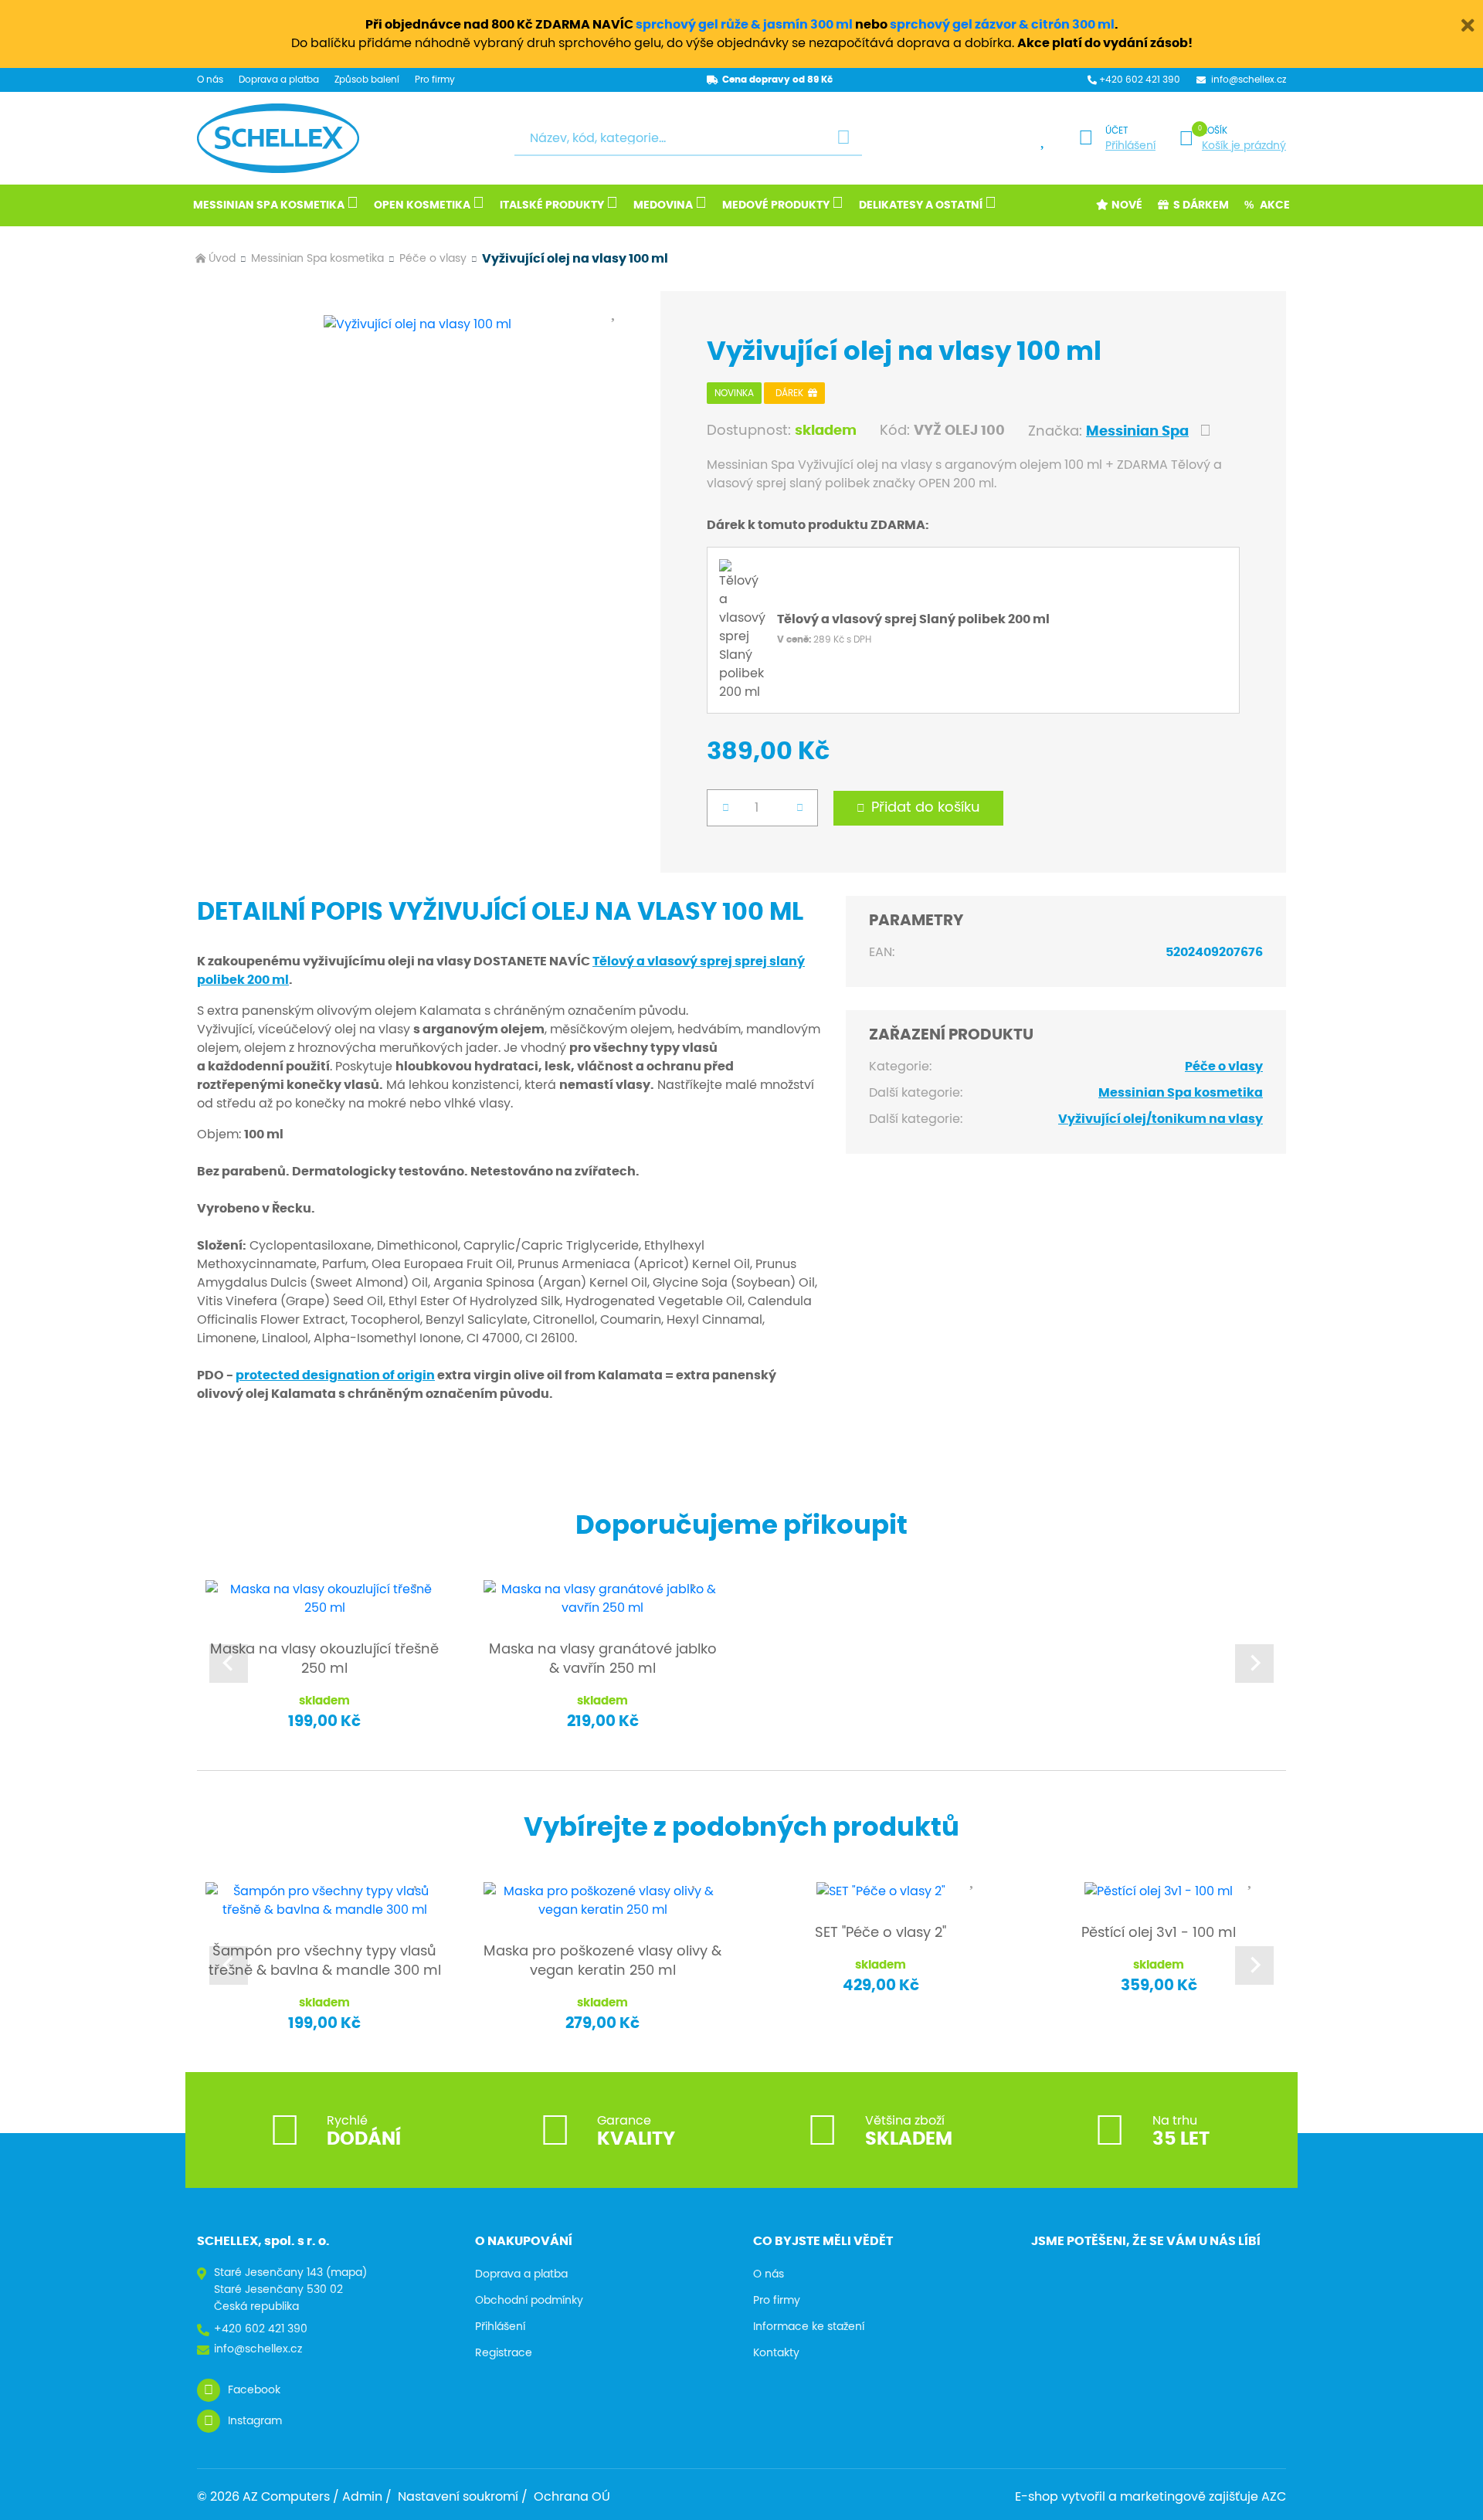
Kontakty (776, 2353)
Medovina (663, 205)
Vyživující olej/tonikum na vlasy (1161, 1119)
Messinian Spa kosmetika (269, 205)
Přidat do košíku (926, 808)
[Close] (1468, 23)
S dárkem (1201, 205)
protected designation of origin (335, 1375)
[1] (843, 139)
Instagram (255, 2421)
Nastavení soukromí (458, 2497)
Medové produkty (776, 205)
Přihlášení (1130, 146)
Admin (362, 2497)
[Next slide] (1254, 1664)
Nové (1127, 205)
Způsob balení (367, 80)
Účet (1116, 131)
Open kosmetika (422, 205)
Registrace (504, 2353)
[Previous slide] (229, 1664)
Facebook (254, 2390)
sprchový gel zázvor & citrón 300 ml (1002, 25)
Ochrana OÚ (572, 2497)
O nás (210, 80)
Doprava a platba (279, 80)
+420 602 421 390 (1140, 80)
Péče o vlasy (433, 259)
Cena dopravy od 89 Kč (777, 80)
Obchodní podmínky (529, 2301)
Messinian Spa (1137, 432)
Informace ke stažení (809, 2327)
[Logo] (278, 138)
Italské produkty (552, 205)
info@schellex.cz (1249, 80)
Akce (1275, 205)
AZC (1274, 2497)
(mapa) (346, 2273)
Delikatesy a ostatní (921, 205)
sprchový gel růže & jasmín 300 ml (744, 25)
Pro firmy (435, 80)
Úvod (222, 259)
